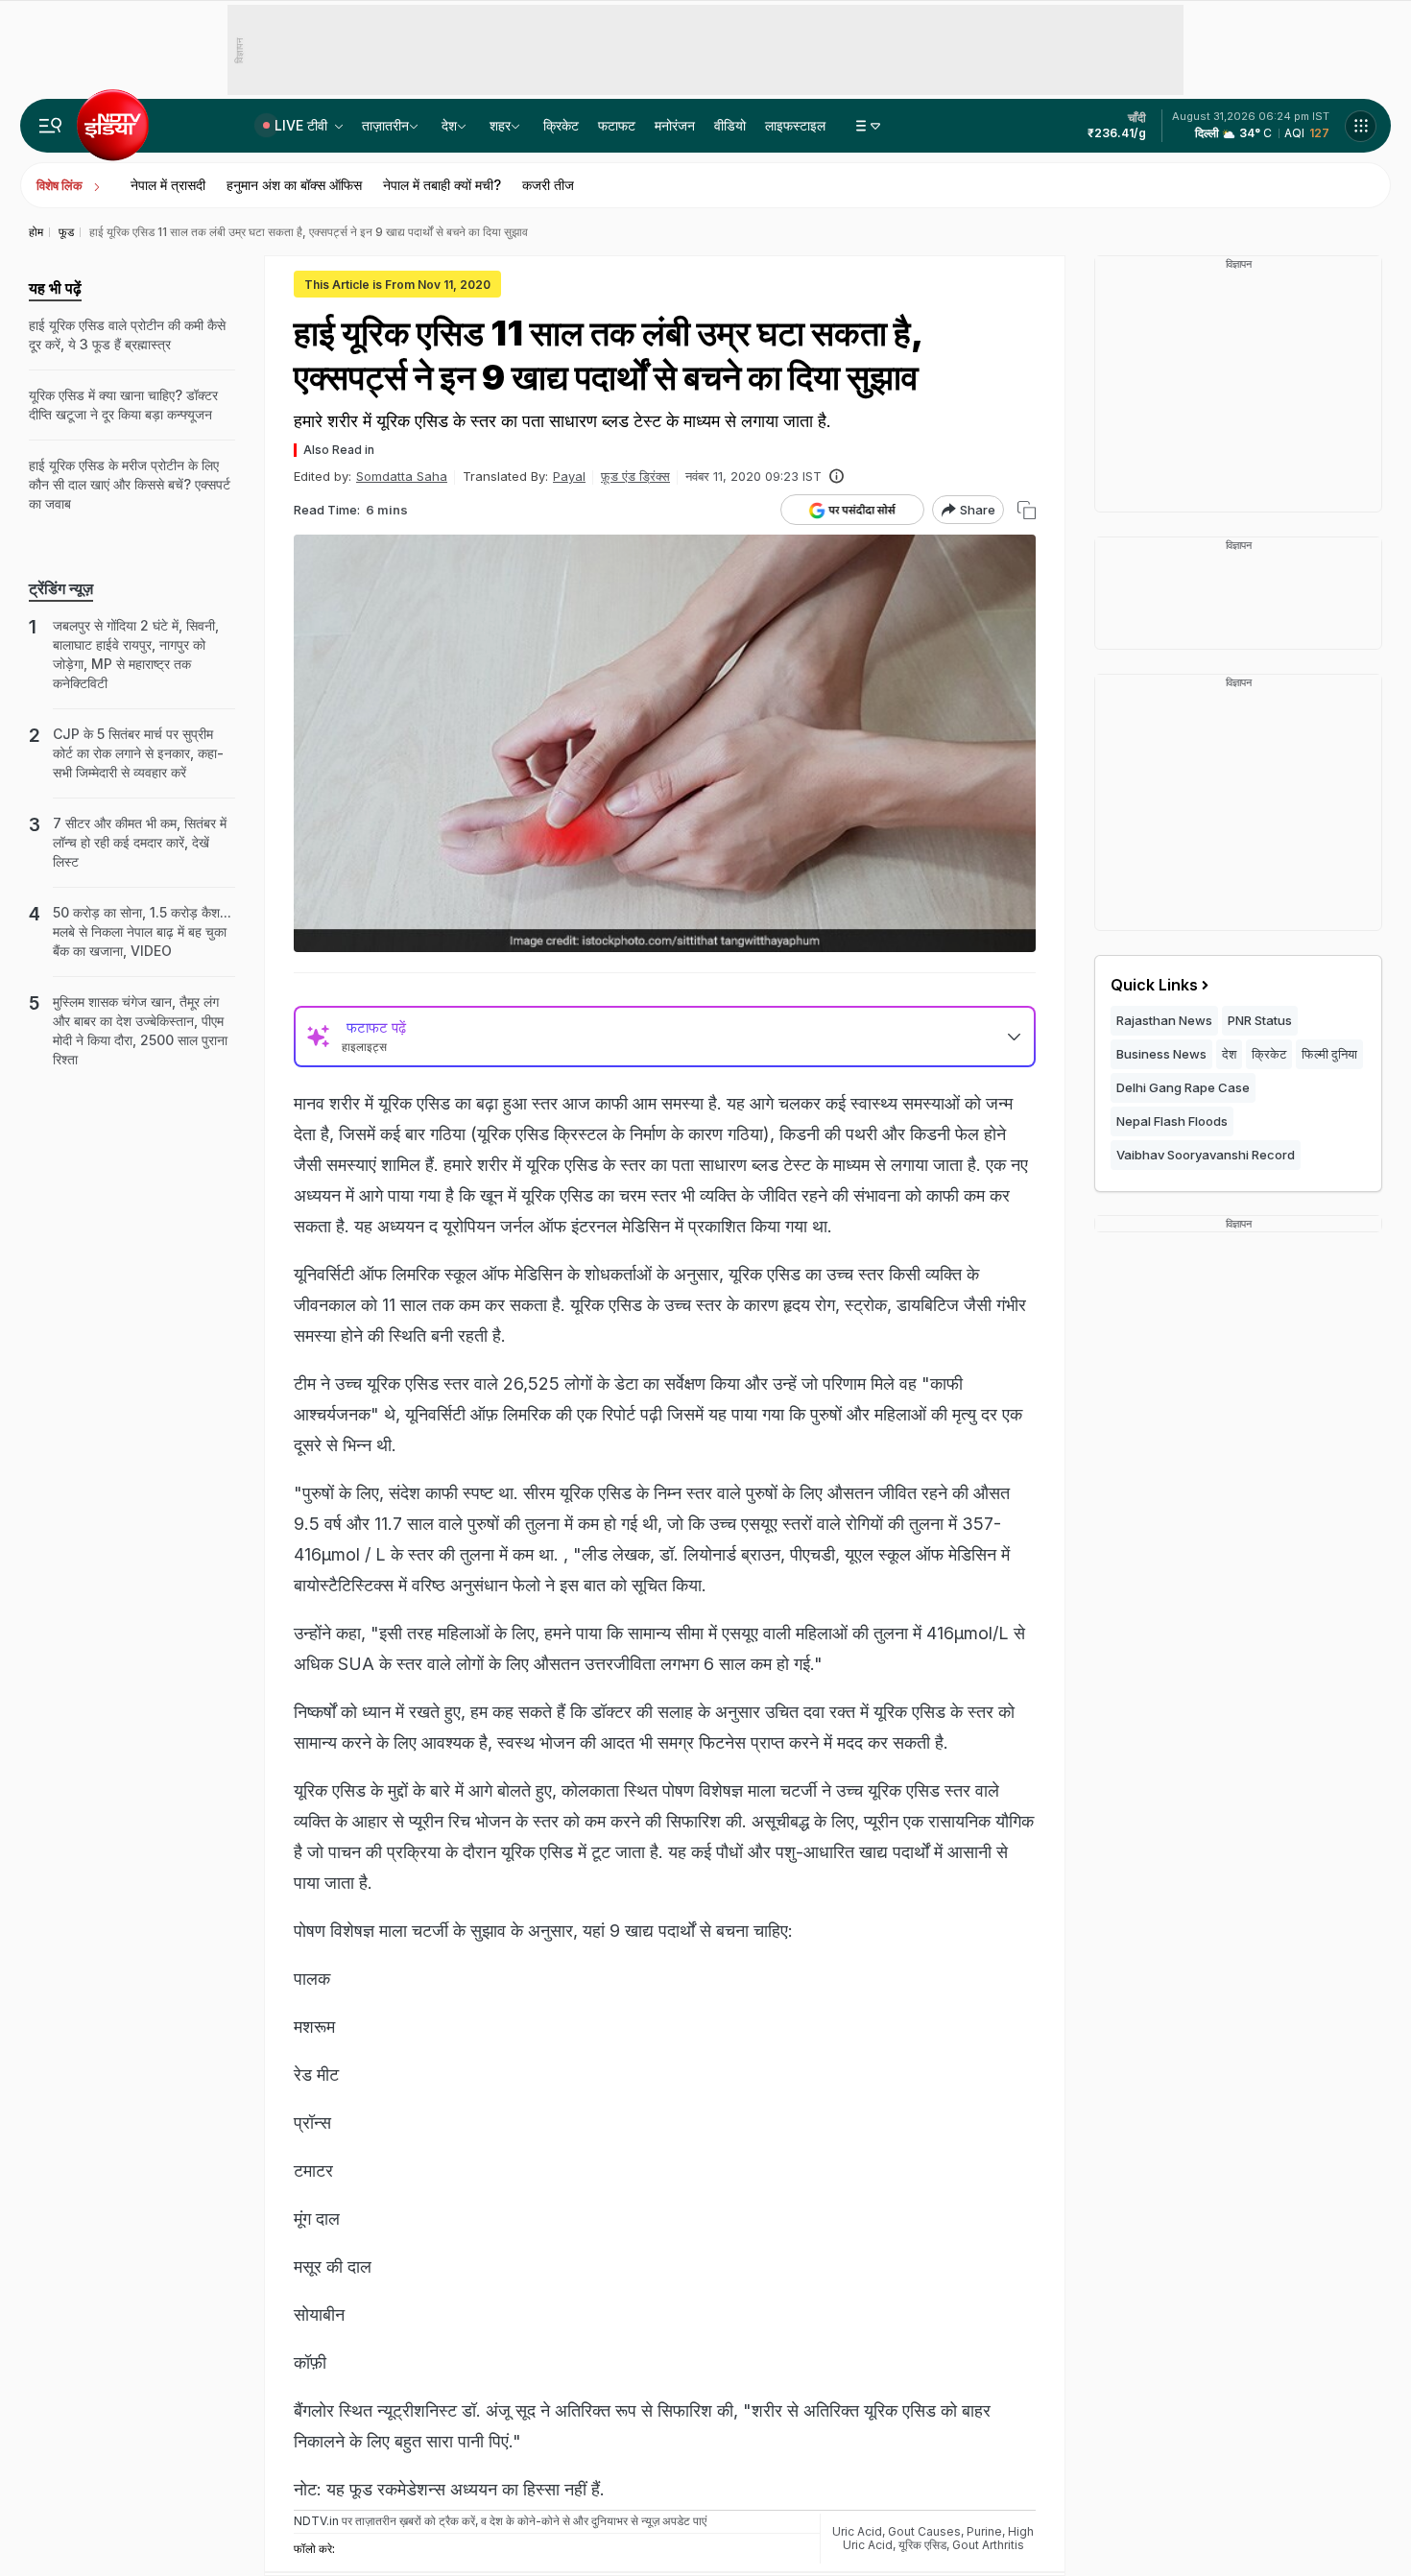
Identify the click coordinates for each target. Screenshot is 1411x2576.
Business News (1161, 1054)
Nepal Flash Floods (1172, 1121)
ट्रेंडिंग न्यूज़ (61, 588)
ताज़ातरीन (385, 125)
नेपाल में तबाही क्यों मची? (442, 185)
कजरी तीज (548, 185)
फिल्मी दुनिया (1329, 1054)
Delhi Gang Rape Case (1183, 1087)
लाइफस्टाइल (795, 125)
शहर (500, 125)
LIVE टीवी (303, 125)
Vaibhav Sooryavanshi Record (1206, 1155)
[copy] (1027, 510)
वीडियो (730, 125)
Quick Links (1154, 985)
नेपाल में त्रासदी (168, 185)
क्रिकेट (561, 125)
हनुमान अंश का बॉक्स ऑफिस (294, 185)
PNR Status (1260, 1020)
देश (449, 125)
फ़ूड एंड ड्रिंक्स (635, 476)
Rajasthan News (1164, 1020)
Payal (569, 476)
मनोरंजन (675, 125)
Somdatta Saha (402, 476)
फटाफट (617, 125)
